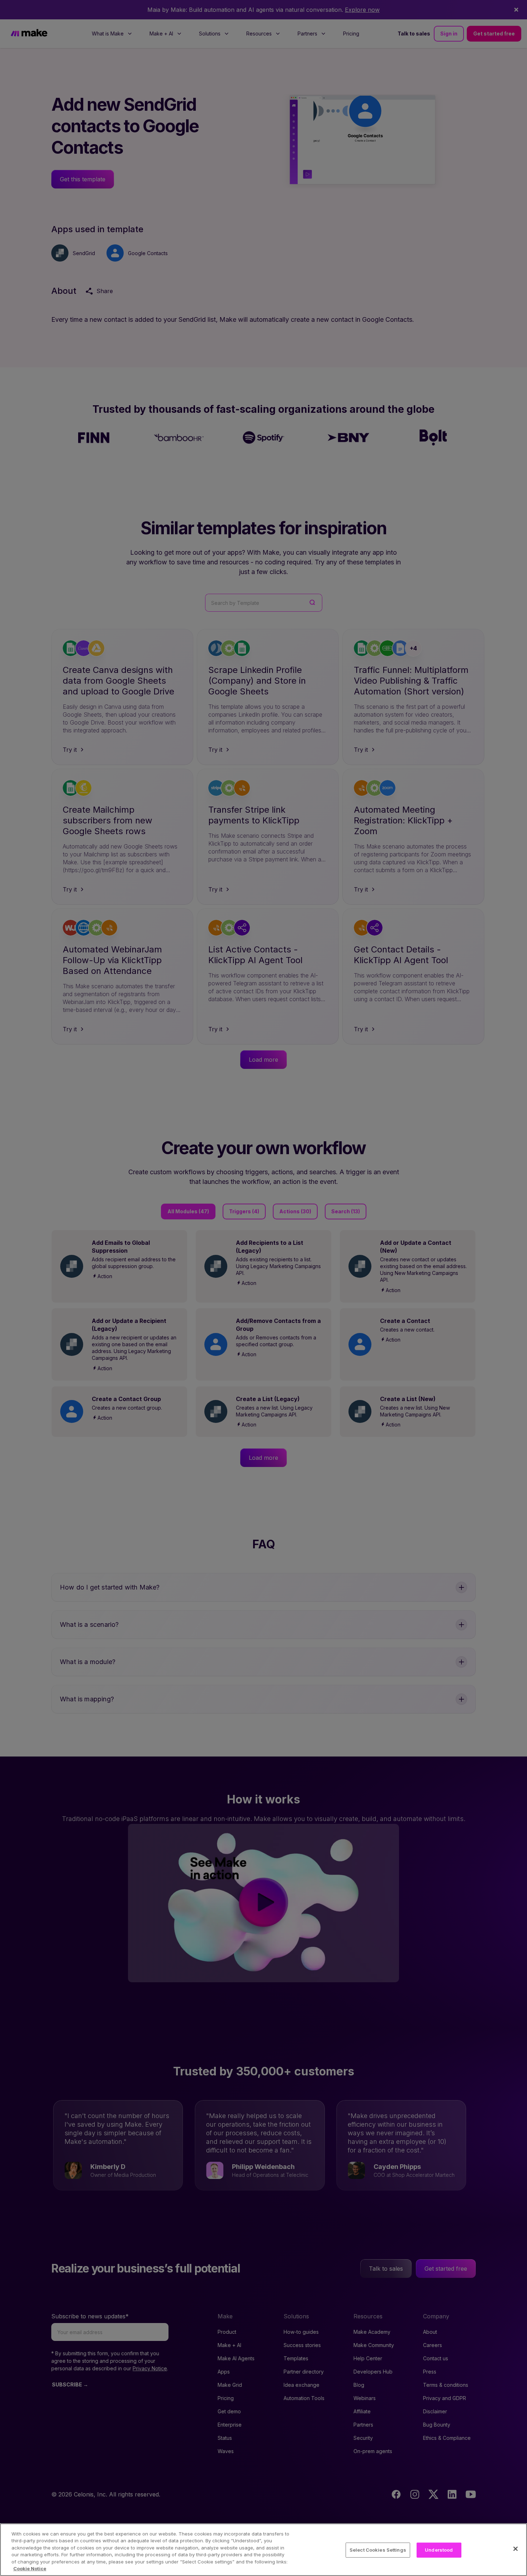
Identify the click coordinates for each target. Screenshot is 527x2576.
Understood (439, 2550)
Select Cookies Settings (378, 2550)
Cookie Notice (30, 2568)
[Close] (516, 2549)
